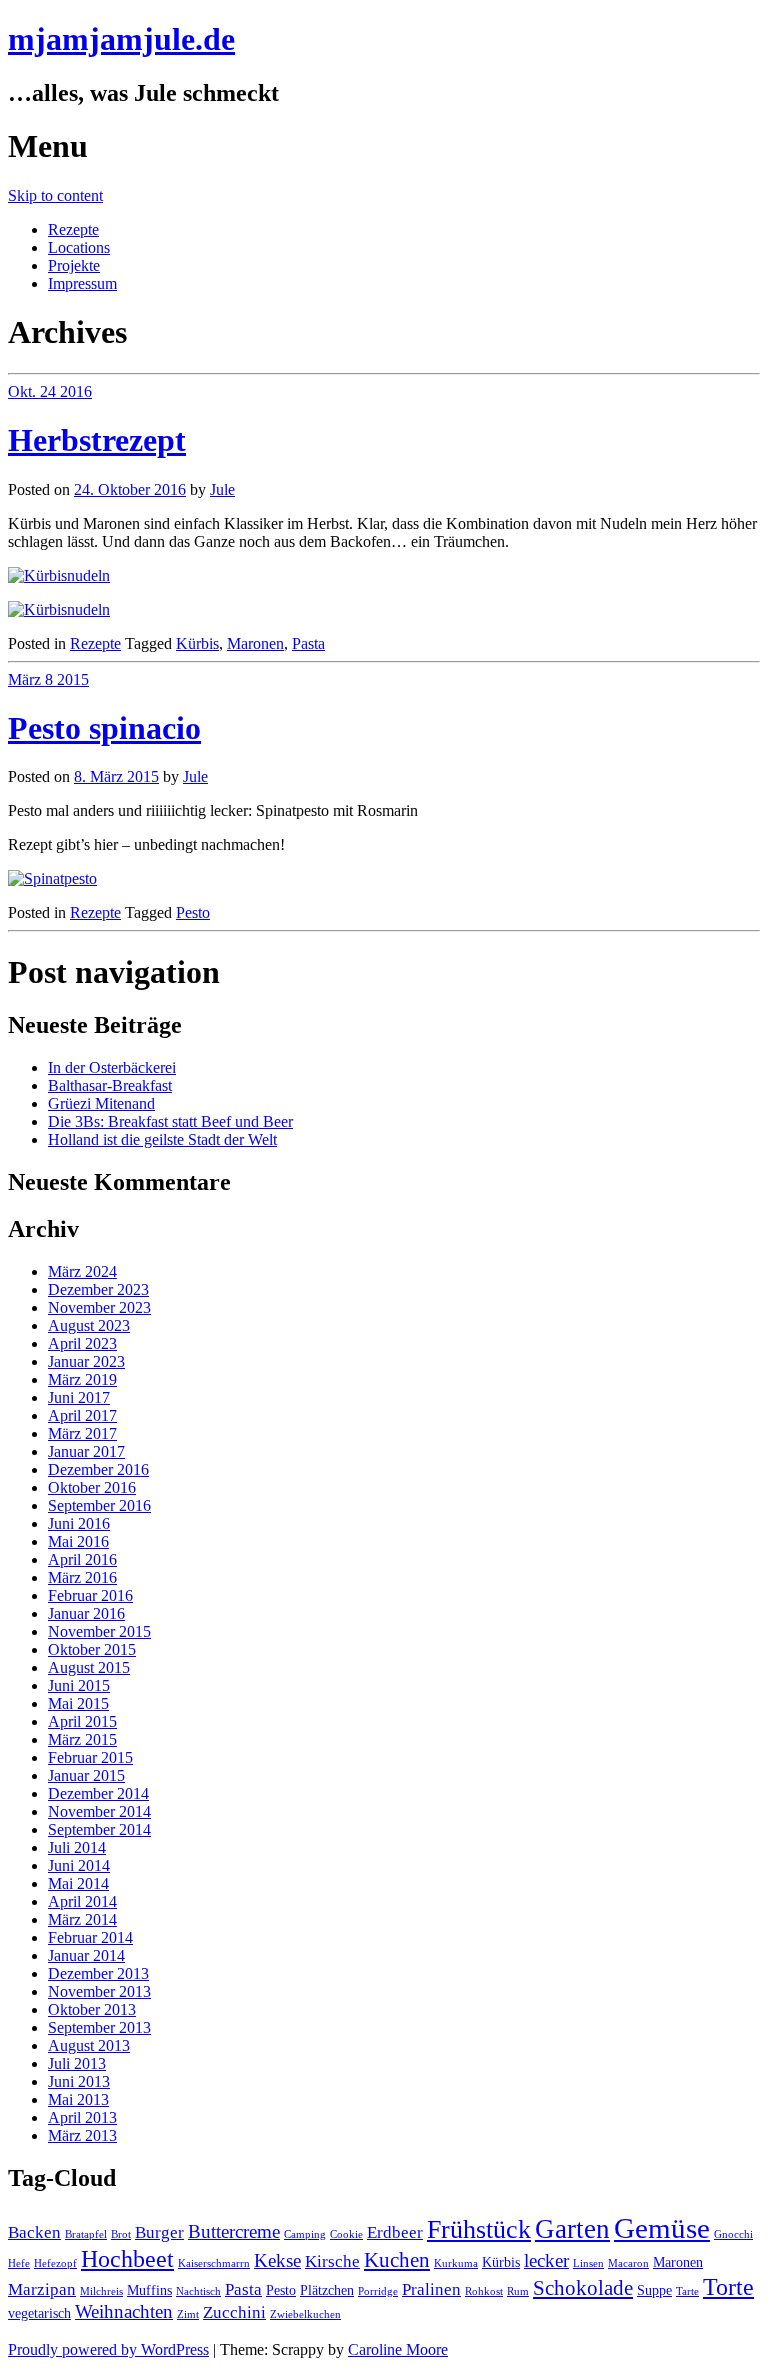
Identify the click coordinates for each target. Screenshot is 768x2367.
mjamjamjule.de (121, 39)
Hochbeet (127, 2258)
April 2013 (82, 2117)
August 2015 (89, 1667)
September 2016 (99, 1505)
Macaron (628, 2263)
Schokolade (583, 2288)
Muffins (149, 2290)
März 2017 (82, 1433)
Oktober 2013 (92, 2009)
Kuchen (397, 2260)
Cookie (346, 2234)
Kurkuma (456, 2263)
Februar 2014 (90, 1937)
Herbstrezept (97, 440)
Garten (572, 2229)
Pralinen (431, 2289)
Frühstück (479, 2229)
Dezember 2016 (98, 1469)
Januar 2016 (86, 1613)
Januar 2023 (86, 1361)
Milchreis (101, 2291)
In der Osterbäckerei (112, 1067)
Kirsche (332, 2261)
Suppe (654, 2290)
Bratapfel (86, 2234)
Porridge (378, 2291)
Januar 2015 (86, 1775)
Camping (305, 2234)
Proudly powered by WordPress (108, 2349)
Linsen (588, 2263)
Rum (518, 2291)
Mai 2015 (78, 1703)
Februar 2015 (90, 1757)
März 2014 (82, 1919)
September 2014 (99, 1829)
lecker (546, 2260)
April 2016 (82, 1559)
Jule (222, 489)
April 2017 (82, 1415)
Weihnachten (124, 2311)
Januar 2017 (86, 1451)
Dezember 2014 (98, 1793)
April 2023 (82, 1343)
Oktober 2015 (92, 1649)
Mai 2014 (78, 1883)
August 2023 (89, 1325)
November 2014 (99, 1811)
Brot (121, 2234)
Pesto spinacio (104, 728)
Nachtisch (198, 2291)
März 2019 (82, 1379)
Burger (159, 2232)
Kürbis (197, 643)
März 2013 (82, 2135)
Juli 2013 (77, 2063)
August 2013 (89, 2045)
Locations (79, 247)
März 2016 (82, 1577)
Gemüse (662, 2228)
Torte (728, 2286)
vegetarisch (39, 2313)
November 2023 (99, 1307)
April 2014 (82, 1901)
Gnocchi (733, 2234)
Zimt (188, 2314)
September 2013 (99, 2027)
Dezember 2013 (98, 1973)
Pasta (308, 643)
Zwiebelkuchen (305, 2314)
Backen (34, 2232)
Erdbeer (395, 2232)
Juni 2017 (79, 1397)
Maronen (255, 643)
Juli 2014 (77, 1847)
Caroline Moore (398, 2349)
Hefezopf (55, 2263)
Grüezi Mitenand (101, 1103)
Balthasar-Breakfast (110, 1085)
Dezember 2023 (98, 1289)
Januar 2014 (86, 1955)
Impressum (82, 283)
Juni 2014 (79, 1865)
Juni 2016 (79, 1523)
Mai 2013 (78, 2099)
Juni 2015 (79, 1685)
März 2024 (82, 1271)
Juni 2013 (79, 2081)
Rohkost (484, 2291)
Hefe (19, 2263)
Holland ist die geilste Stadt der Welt (162, 1139)
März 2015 (82, 1739)
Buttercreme (234, 2231)
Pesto (193, 912)
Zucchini (234, 2312)
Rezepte (73, 229)
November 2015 (99, 1631)
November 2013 (99, 1991)
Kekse (277, 2260)
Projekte (74, 265)
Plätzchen (327, 2290)
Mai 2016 (78, 1541)
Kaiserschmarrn (214, 2263)
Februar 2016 (90, 1595)
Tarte (687, 2291)
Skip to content (55, 195)
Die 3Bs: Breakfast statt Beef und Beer (170, 1121)
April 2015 (82, 1721)
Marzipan (42, 2289)
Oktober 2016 (92, 1487)
